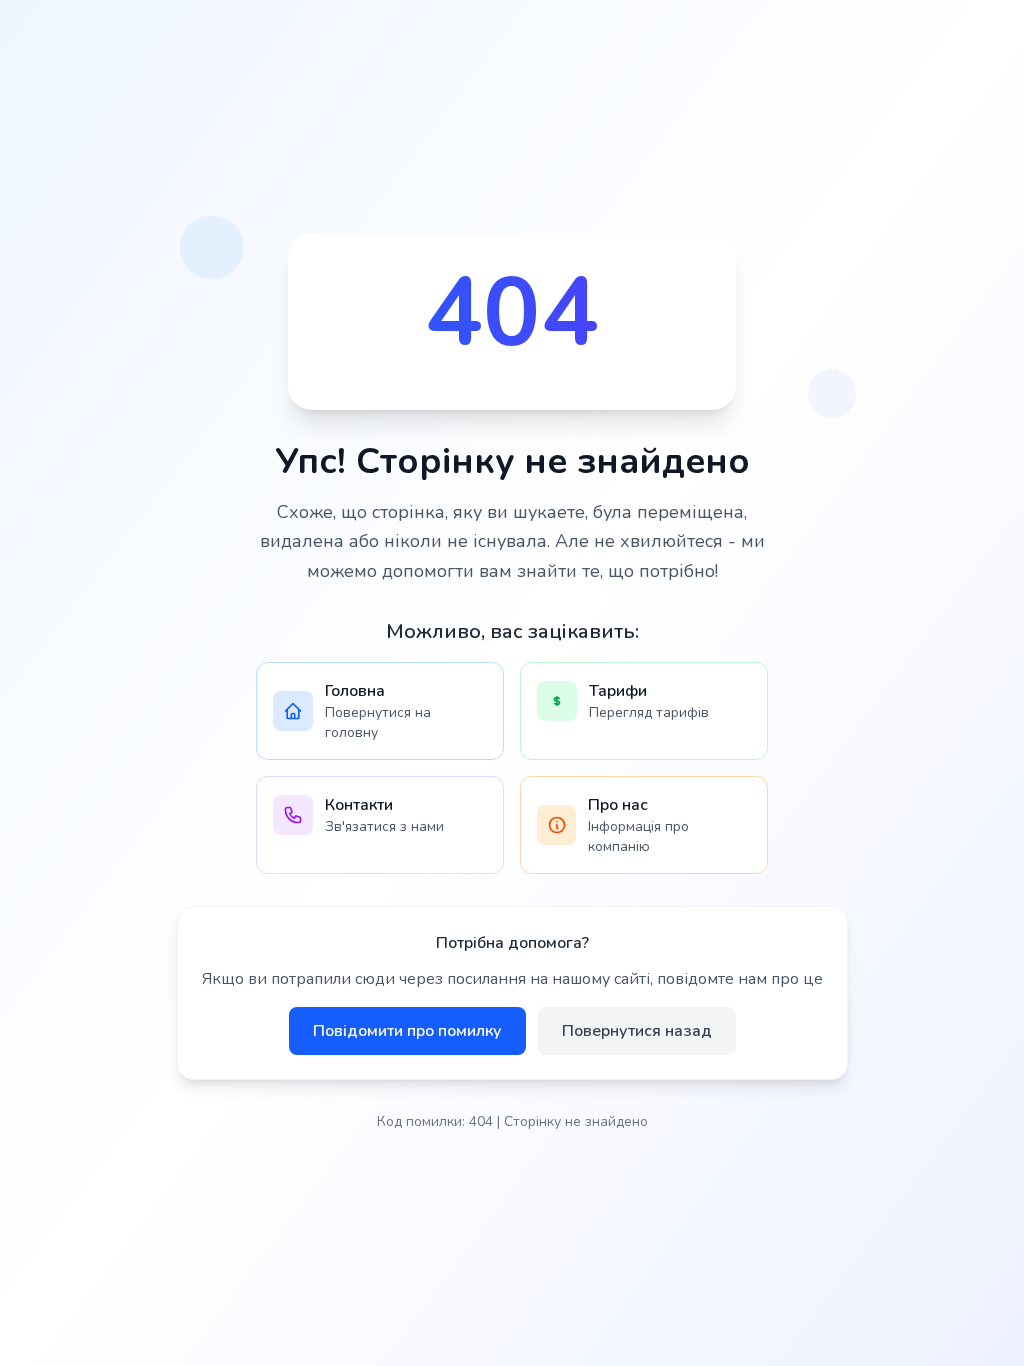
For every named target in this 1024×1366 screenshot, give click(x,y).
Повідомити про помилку (407, 1031)
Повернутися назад (637, 1031)
